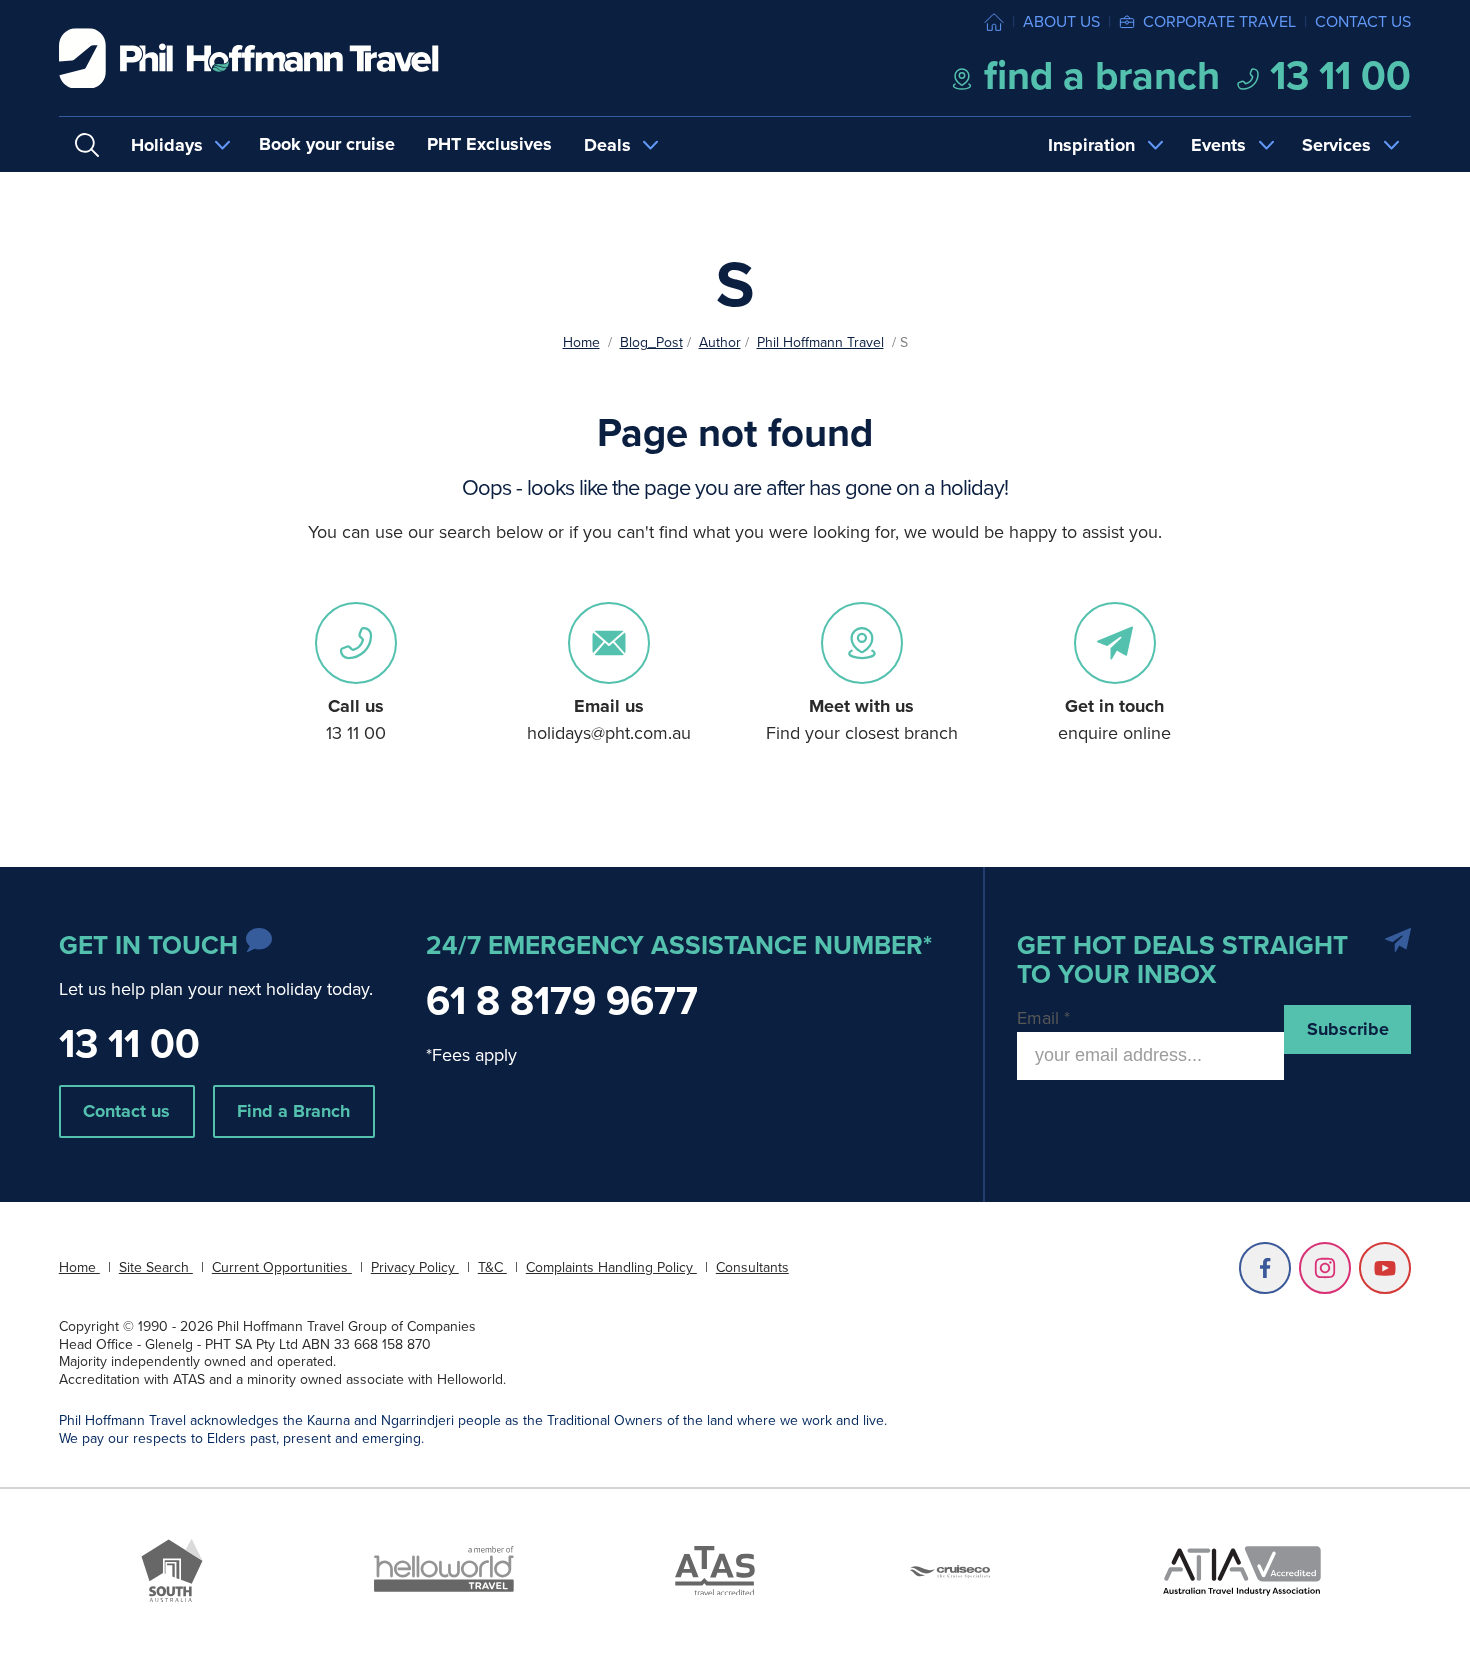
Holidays (167, 145)
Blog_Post (651, 342)
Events (1218, 145)
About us (1061, 21)
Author (720, 342)
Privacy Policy (415, 1267)
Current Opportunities (282, 1267)
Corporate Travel (1219, 21)
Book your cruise (327, 144)
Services (1336, 145)
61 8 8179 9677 (562, 1000)
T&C (492, 1267)
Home (581, 342)
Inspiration (1091, 145)
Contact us (1363, 21)
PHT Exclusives (489, 144)
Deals (607, 145)
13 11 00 (1335, 75)
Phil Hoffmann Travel (820, 342)
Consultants (752, 1267)
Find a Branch (293, 1111)
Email (1043, 1018)
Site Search (156, 1267)
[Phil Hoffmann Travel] (249, 58)
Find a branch (1097, 75)
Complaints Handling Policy (611, 1267)
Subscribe (1348, 1029)
